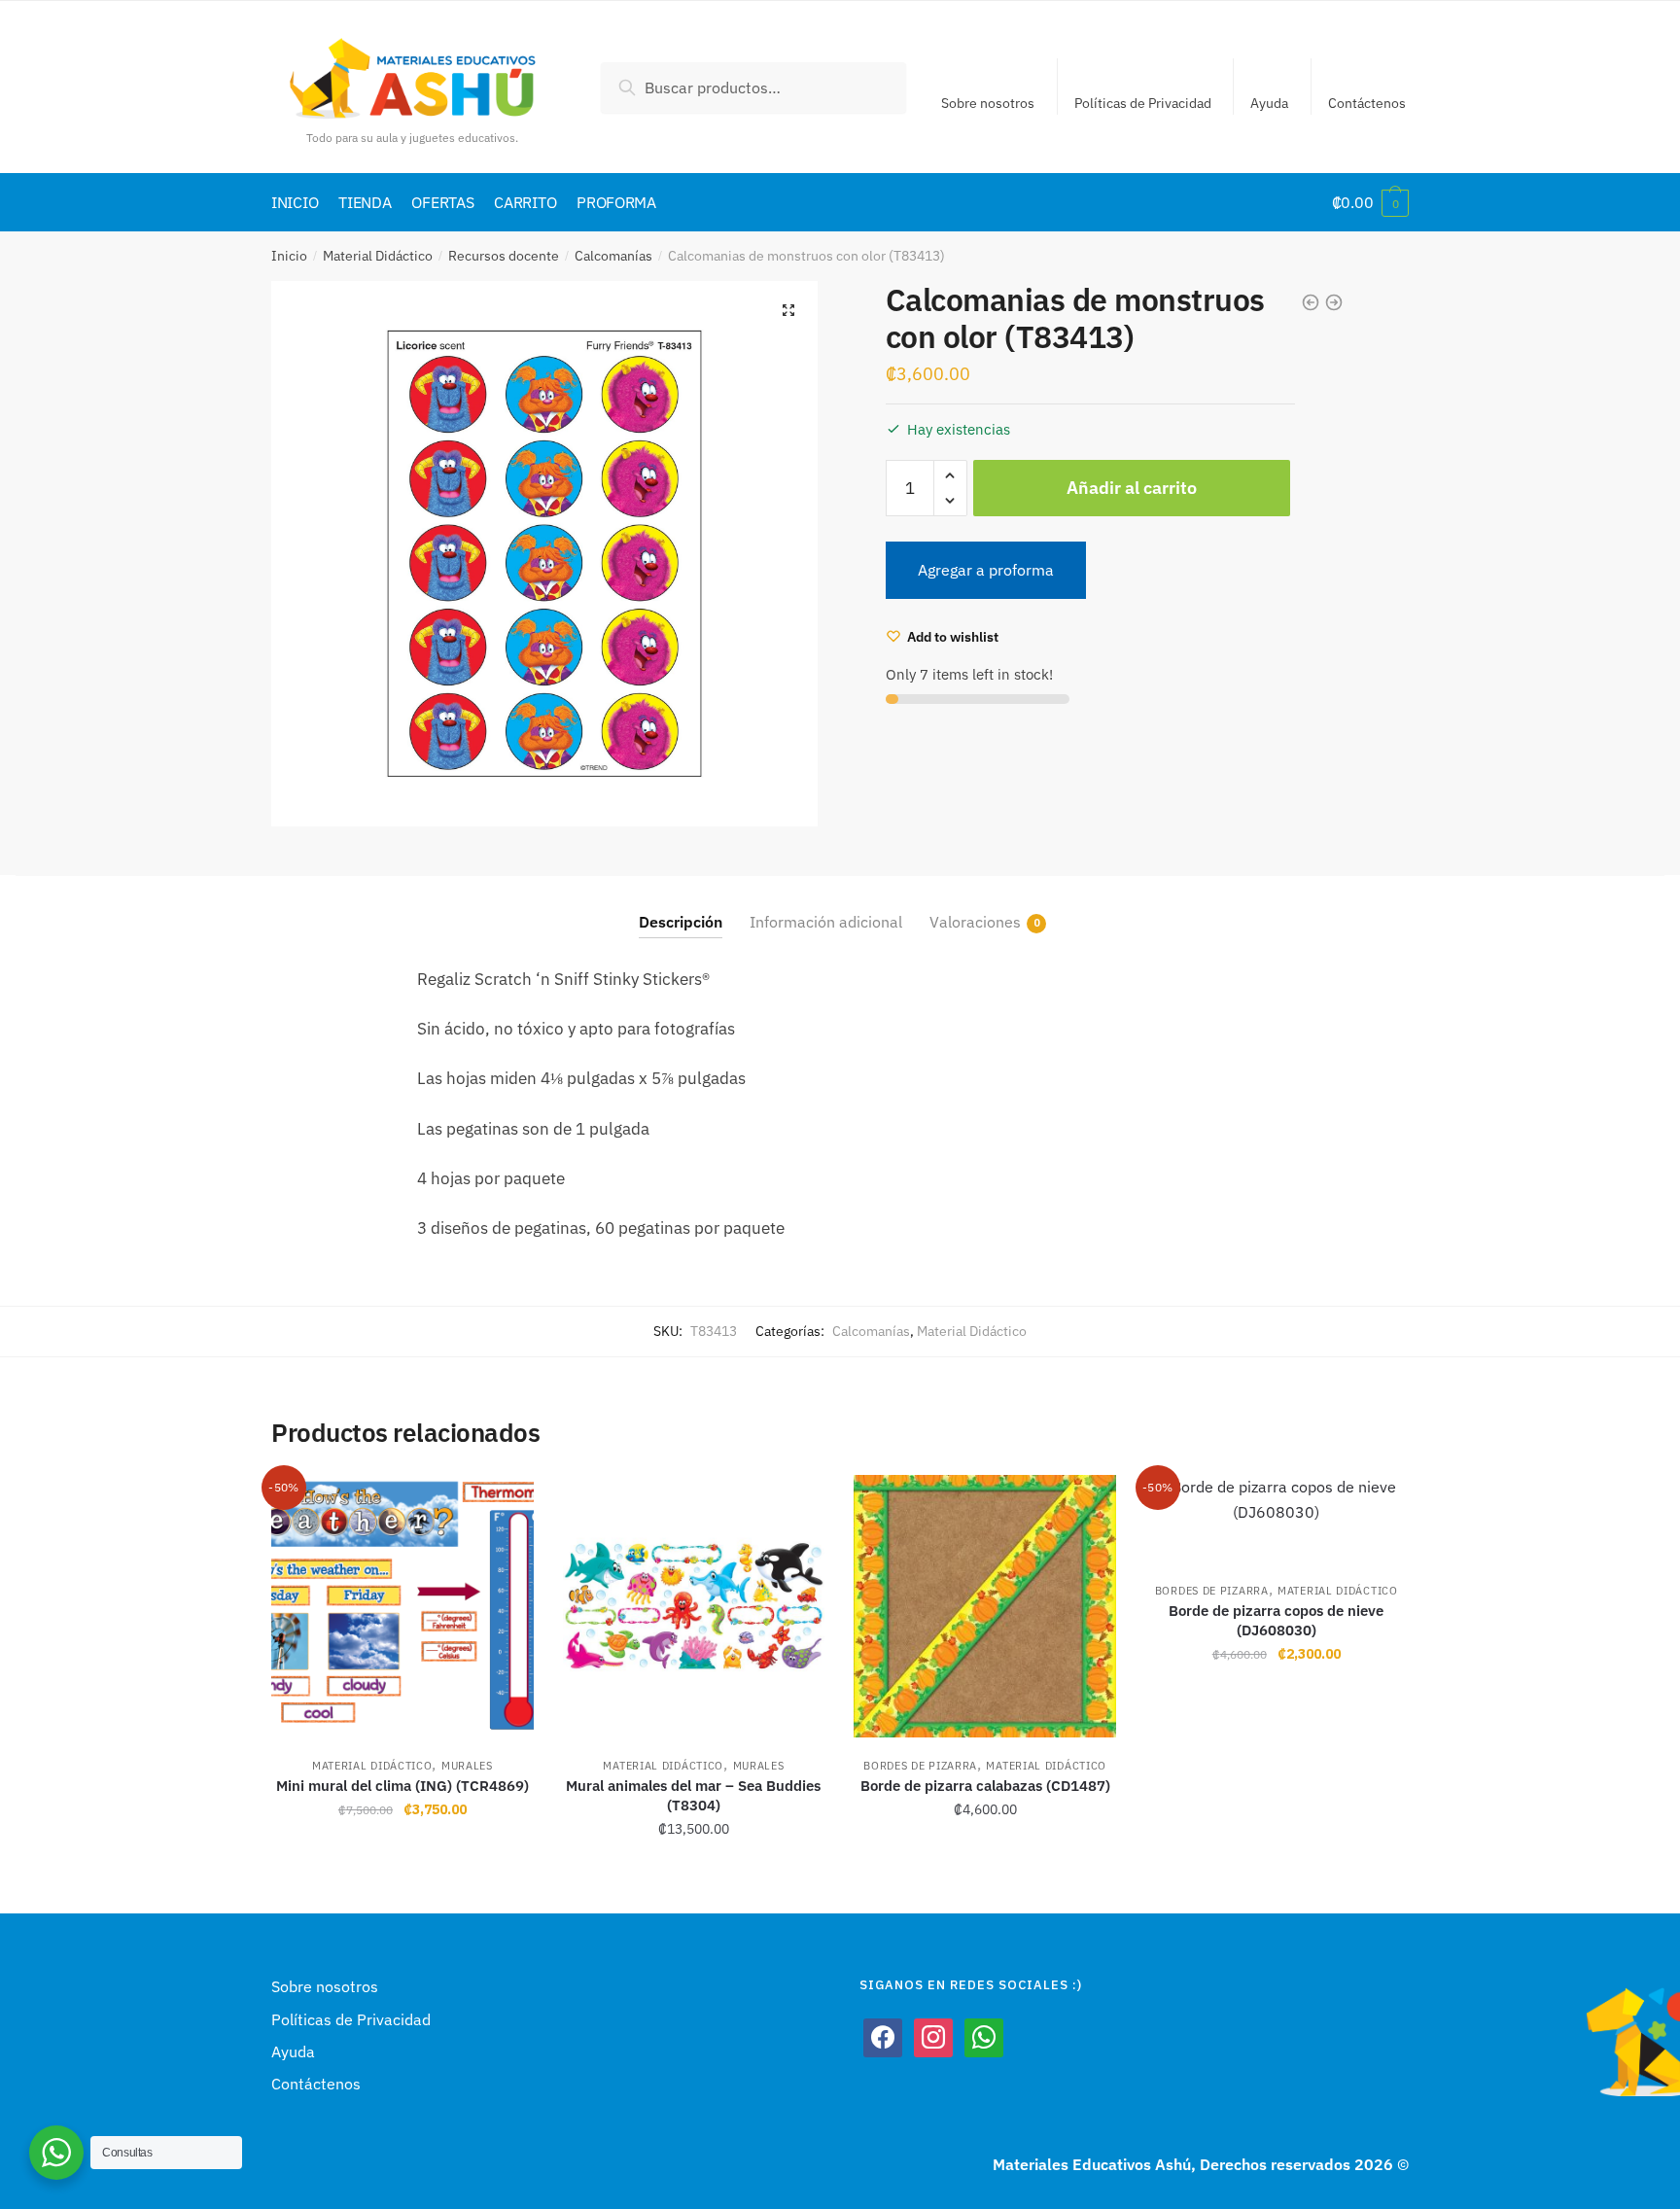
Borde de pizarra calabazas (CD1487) (985, 1786)
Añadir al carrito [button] (402, 1872)
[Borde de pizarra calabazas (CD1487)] (985, 1606)
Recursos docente (504, 256)
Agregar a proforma (986, 570)
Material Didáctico (378, 256)
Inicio (289, 256)
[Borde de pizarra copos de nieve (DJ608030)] (1277, 1519)
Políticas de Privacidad (1143, 103)
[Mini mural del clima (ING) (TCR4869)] (402, 1606)
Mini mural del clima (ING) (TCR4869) (402, 1786)
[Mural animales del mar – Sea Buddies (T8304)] (694, 1606)
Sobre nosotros (988, 103)
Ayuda (1269, 103)
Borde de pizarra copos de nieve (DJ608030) (1276, 1620)
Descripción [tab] (681, 922)
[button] (788, 310)
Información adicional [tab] (826, 922)
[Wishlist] (505, 1504)
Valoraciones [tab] (975, 922)
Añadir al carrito (1132, 488)
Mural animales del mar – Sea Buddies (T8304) (693, 1795)
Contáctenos (1367, 103)
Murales (467, 1766)
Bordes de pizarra (920, 1766)
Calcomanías (613, 256)
